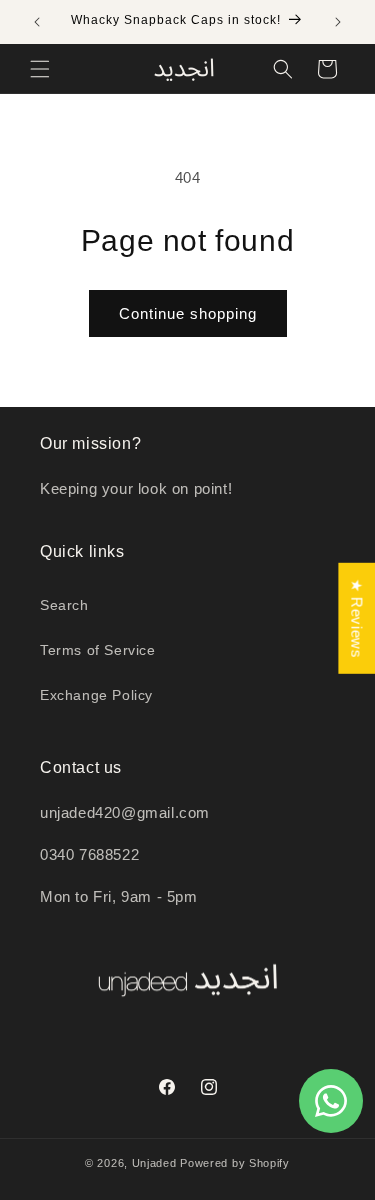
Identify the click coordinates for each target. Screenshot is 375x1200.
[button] (40, 69)
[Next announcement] (338, 22)
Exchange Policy (96, 695)
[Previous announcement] (37, 22)
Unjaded (154, 1163)
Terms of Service (98, 650)
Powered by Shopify (235, 1163)
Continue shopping (188, 313)
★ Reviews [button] (356, 618)
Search (64, 605)
